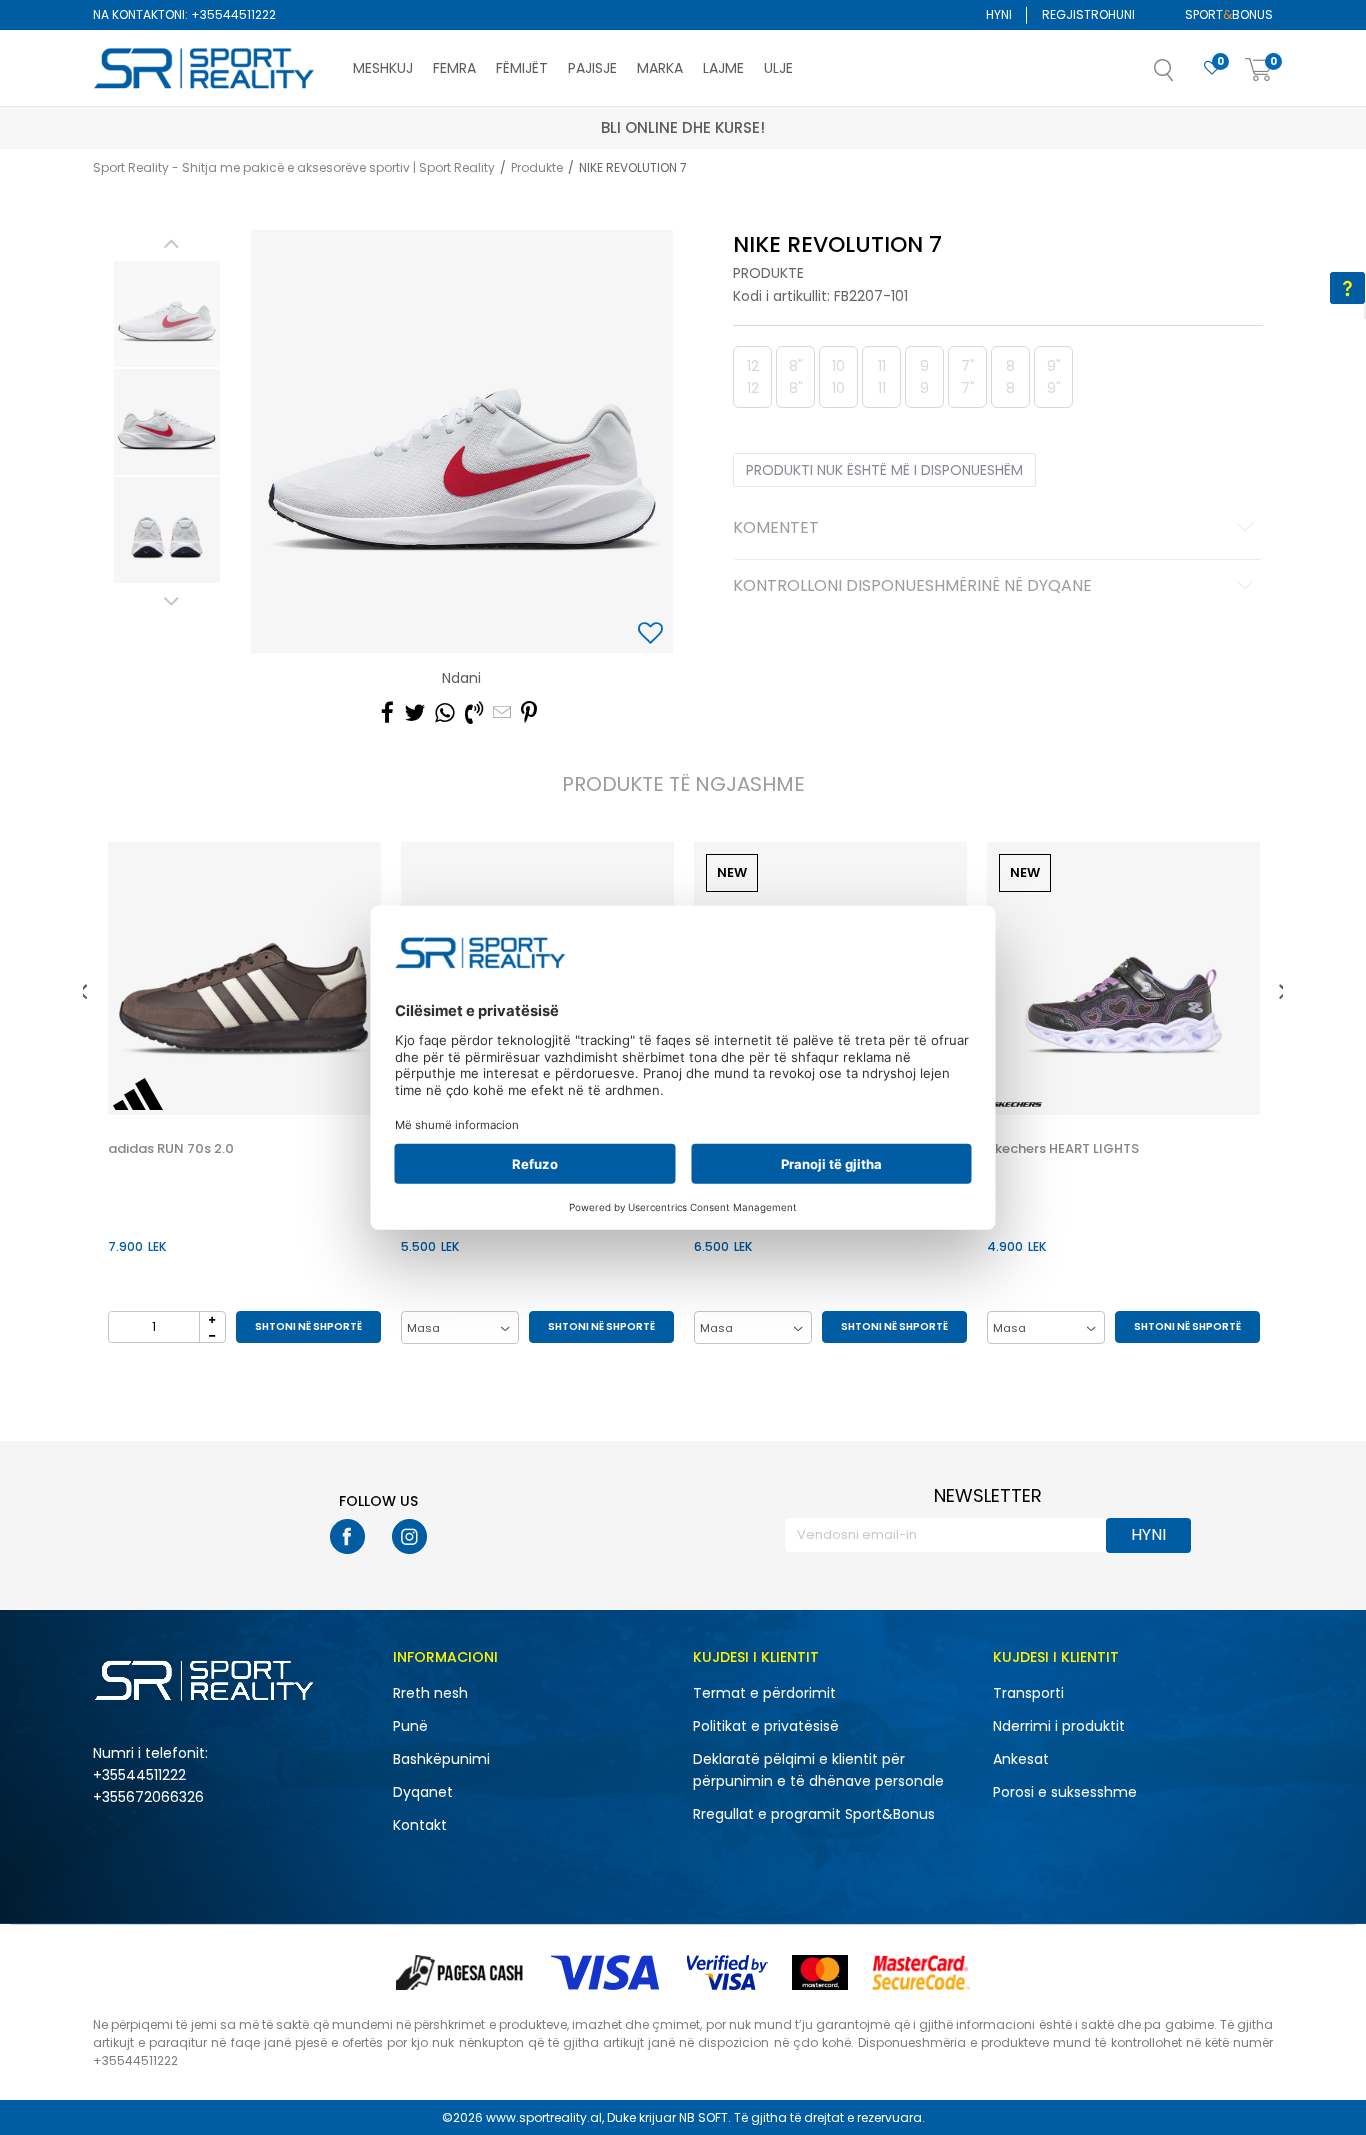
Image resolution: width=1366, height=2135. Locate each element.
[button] (1184, 76)
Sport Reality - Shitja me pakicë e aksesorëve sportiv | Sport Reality (294, 167)
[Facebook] (387, 713)
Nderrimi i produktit (1059, 1726)
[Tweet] (414, 713)
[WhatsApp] (445, 713)
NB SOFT (703, 2117)
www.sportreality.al (544, 2117)
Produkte (537, 167)
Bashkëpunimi (441, 1759)
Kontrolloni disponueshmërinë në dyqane (912, 587)
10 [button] (838, 377)
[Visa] (607, 1972)
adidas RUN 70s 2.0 (171, 1149)
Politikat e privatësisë (766, 1726)
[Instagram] (409, 1536)
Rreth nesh (430, 1693)
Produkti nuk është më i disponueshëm (884, 470)
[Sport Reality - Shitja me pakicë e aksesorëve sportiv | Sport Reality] (205, 69)
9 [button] (924, 377)
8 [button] (1010, 377)
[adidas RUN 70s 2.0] (244, 978)
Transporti (1028, 1693)
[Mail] (502, 713)
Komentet (776, 529)
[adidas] (138, 1094)
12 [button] (753, 377)
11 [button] (882, 377)
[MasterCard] (820, 1972)
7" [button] (968, 377)
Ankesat (1021, 1759)
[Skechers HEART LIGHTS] (1123, 978)
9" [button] (1054, 377)
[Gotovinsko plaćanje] (461, 1972)
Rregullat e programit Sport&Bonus (814, 1814)
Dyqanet (423, 1792)
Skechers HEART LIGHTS (1063, 1149)
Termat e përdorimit (764, 1693)
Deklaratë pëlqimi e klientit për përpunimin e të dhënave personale (818, 1770)
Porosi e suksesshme (1065, 1792)
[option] (167, 314)
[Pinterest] (529, 713)
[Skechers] (1017, 1104)
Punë (410, 1726)
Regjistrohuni (1088, 14)
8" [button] (796, 377)
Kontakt (420, 1825)
